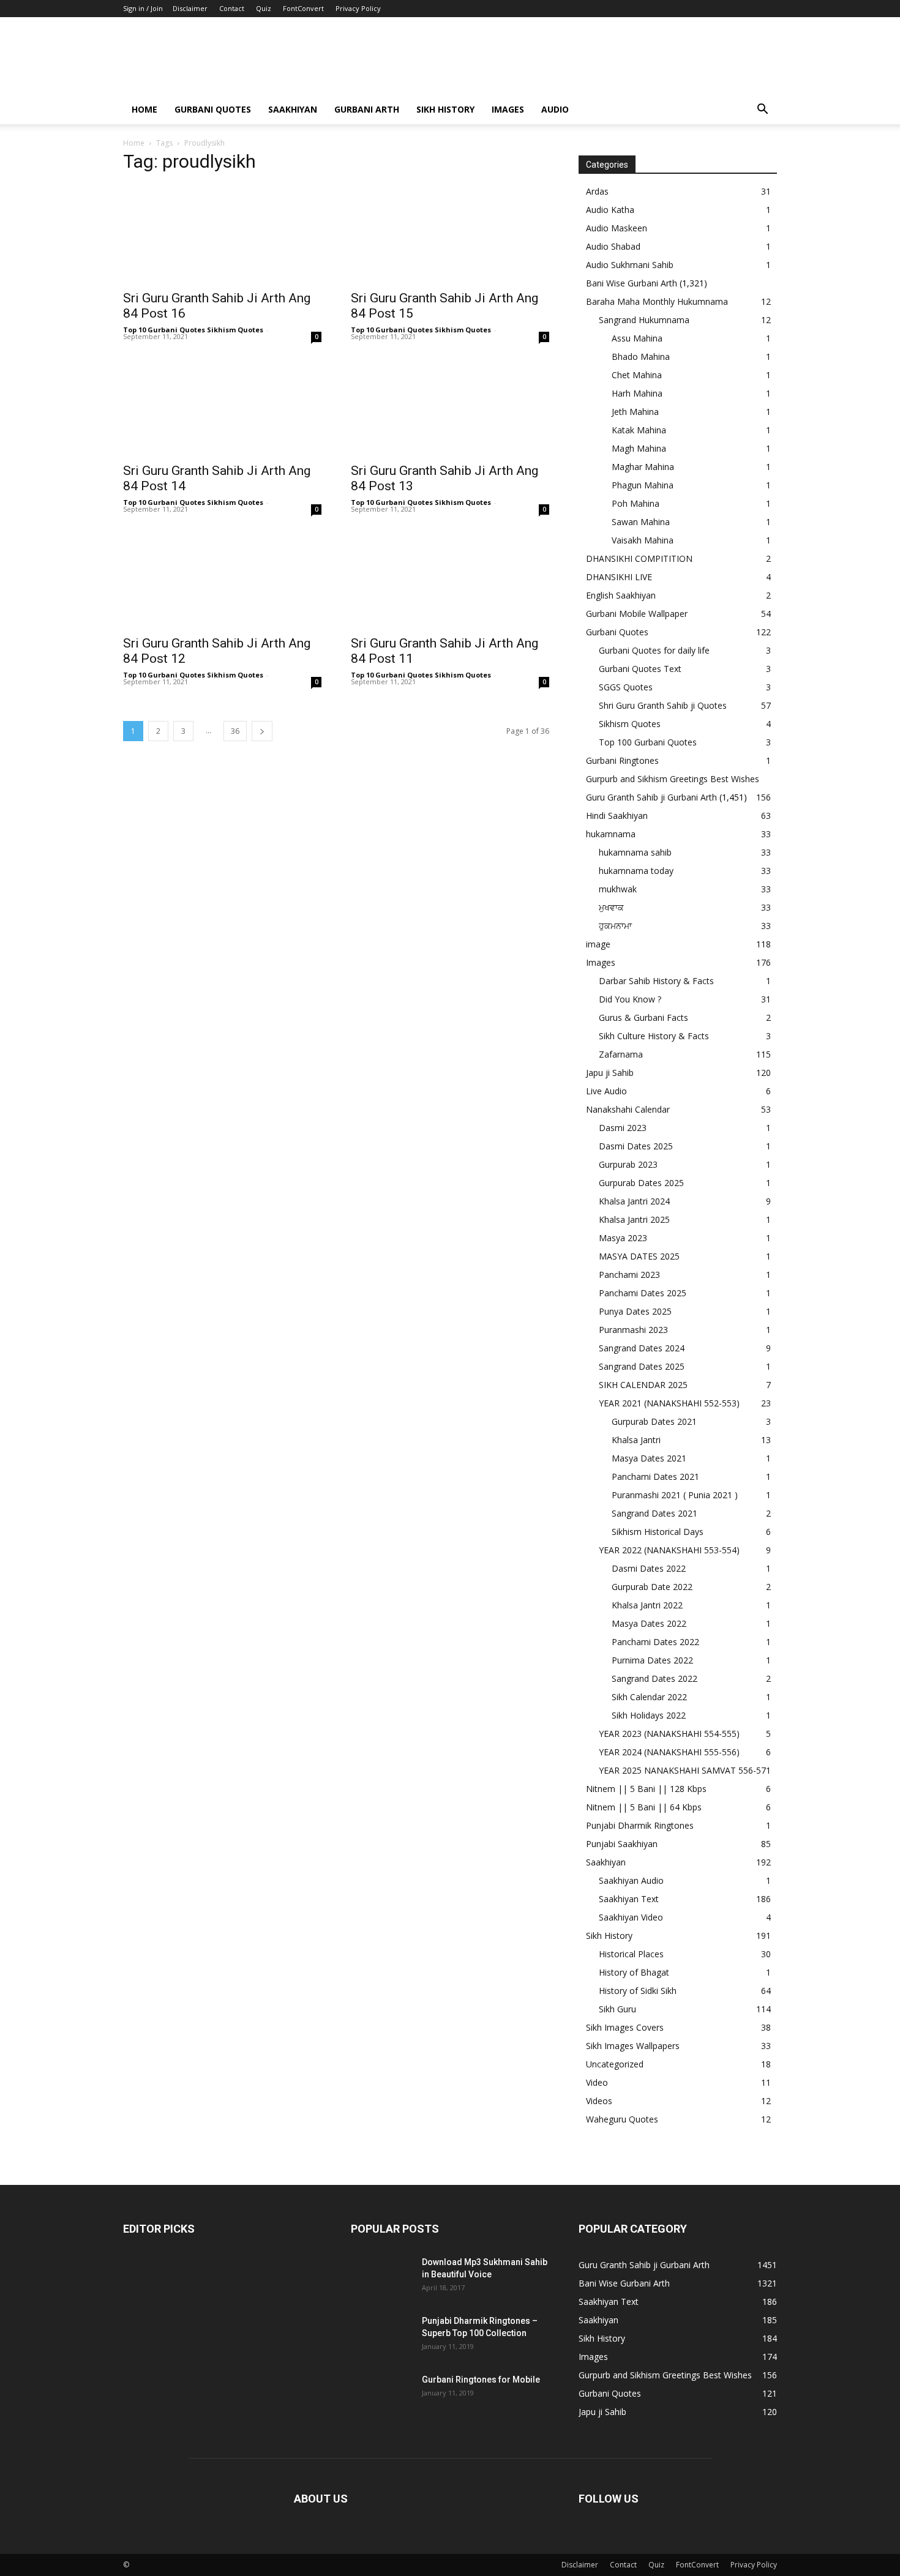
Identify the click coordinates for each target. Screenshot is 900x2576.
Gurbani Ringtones (622, 760)
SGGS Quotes (626, 687)
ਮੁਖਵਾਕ (611, 907)
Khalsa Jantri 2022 (647, 1605)
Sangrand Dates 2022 (654, 1678)
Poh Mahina (636, 503)
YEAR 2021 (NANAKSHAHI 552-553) (669, 1403)
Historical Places (631, 1954)
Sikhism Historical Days (658, 1532)
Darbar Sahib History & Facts (656, 981)
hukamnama (611, 834)
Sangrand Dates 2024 (642, 1348)
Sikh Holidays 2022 (649, 1715)
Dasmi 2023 (623, 1128)
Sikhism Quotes (630, 724)
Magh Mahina (639, 448)
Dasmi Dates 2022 (649, 1568)
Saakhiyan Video (631, 1917)
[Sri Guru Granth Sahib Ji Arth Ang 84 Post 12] (222, 579)
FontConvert (303, 8)
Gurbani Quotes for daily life (654, 650)
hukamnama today (636, 871)
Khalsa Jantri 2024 (634, 1201)
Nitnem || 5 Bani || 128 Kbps (646, 1789)
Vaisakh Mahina (643, 540)
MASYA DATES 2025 (639, 1256)
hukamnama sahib (635, 852)
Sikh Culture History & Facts (654, 1036)
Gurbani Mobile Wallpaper (637, 614)
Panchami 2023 (629, 1275)
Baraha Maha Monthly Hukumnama (657, 301)
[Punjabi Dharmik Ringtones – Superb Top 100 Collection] (381, 2336)
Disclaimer (190, 8)
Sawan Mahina (641, 522)
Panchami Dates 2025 (643, 1293)
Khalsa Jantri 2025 (634, 1219)
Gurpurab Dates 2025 (641, 1183)
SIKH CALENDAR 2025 (643, 1385)
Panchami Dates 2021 (655, 1477)
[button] (762, 110)
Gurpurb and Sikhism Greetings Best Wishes (673, 779)
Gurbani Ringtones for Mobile (481, 2380)
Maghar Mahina (643, 467)
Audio (555, 109)
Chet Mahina (637, 375)
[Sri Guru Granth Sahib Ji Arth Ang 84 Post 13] (450, 406)
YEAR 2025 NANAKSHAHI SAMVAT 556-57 (682, 1770)
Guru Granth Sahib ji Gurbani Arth (651, 797)
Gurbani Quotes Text (640, 669)
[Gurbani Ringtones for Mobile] (381, 2395)
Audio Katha (610, 210)
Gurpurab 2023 (628, 1164)
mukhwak (618, 889)
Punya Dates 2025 (635, 1311)
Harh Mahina (637, 393)
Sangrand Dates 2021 (654, 1513)
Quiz (264, 8)
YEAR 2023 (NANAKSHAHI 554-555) (669, 1734)
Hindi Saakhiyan (617, 816)
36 (235, 731)
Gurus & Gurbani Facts (643, 1017)
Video (597, 2082)
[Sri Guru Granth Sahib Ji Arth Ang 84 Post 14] (222, 406)
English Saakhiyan (621, 595)
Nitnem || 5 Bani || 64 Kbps (644, 1807)
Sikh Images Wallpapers (633, 2046)
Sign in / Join (143, 8)
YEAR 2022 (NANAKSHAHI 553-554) (669, 1550)
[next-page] (262, 731)
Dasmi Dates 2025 (636, 1146)
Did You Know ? (630, 999)
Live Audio (606, 1091)
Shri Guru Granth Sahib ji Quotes (663, 705)
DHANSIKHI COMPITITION (639, 558)
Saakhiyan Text (629, 1899)
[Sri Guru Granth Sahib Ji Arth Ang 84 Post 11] (450, 579)
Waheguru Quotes (622, 2119)
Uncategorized (615, 2064)
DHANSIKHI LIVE (619, 577)
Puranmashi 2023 (633, 1330)
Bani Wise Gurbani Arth (632, 283)
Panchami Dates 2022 (655, 1642)
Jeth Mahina (635, 412)
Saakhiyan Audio (631, 1880)
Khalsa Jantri (636, 1440)
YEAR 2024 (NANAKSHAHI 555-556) (669, 1752)
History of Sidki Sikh (638, 1991)
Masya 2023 (623, 1238)
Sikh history (445, 109)
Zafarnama (621, 1054)
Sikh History (609, 1936)
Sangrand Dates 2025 (642, 1366)
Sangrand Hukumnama (644, 320)
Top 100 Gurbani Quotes (648, 742)
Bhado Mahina (641, 357)
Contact (232, 8)
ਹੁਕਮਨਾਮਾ (615, 926)
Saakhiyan (293, 109)
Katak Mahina (639, 430)
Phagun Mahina (643, 485)
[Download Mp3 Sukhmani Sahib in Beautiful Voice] (381, 2277)
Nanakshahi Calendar (628, 1109)
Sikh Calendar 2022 (649, 1697)
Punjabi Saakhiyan (622, 1844)
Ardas (597, 191)
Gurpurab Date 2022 (652, 1587)
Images (508, 109)
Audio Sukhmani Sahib (630, 265)
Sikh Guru (617, 2009)
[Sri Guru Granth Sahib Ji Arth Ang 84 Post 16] (222, 234)
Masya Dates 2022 (649, 1623)
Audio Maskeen (617, 228)
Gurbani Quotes (213, 109)
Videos (599, 2101)
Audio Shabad (613, 246)
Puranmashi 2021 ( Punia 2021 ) (675, 1495)
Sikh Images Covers (625, 2027)
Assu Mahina (637, 338)
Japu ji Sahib (610, 1073)
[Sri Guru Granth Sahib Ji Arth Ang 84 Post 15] (450, 234)
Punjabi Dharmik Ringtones (640, 1825)
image (598, 944)
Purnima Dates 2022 (652, 1660)
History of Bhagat (634, 1972)
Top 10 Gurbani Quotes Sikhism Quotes (193, 330)
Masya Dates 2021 (649, 1458)
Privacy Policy (358, 8)
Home (144, 109)
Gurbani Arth (367, 109)
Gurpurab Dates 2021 (654, 1421)
